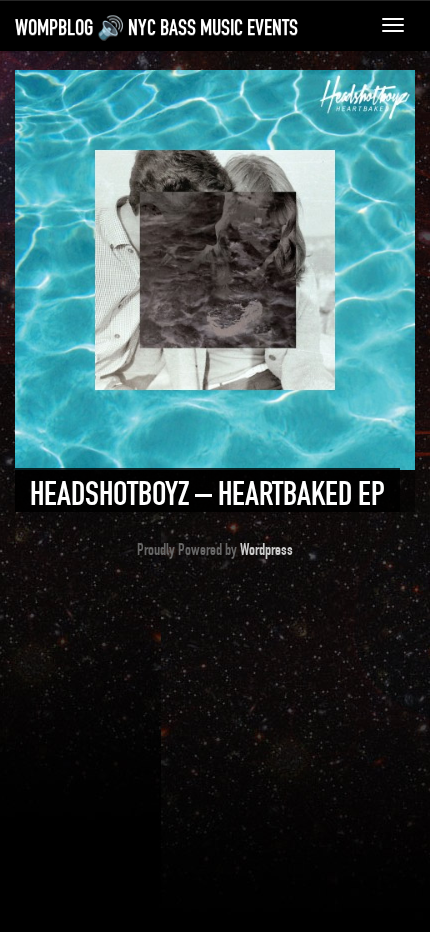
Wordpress (266, 550)
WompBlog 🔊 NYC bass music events (156, 28)
